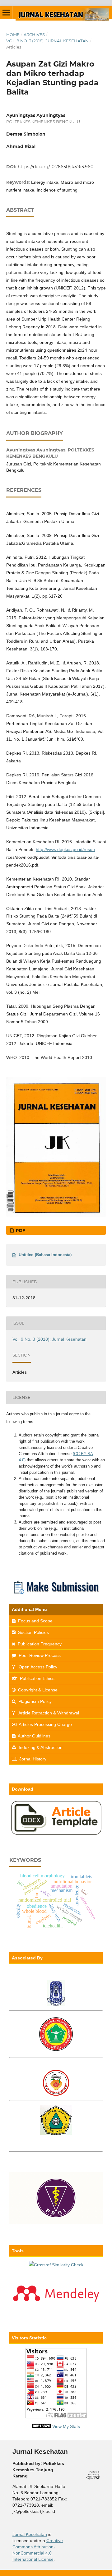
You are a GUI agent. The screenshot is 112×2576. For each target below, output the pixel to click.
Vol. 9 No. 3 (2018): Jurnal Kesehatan (47, 41)
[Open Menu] (6, 12)
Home (13, 35)
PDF (20, 1230)
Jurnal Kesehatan (30, 2534)
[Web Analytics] (42, 2426)
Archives (34, 35)
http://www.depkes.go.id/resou (65, 849)
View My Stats (66, 2426)
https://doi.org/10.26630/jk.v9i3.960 (56, 167)
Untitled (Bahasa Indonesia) (45, 1255)
